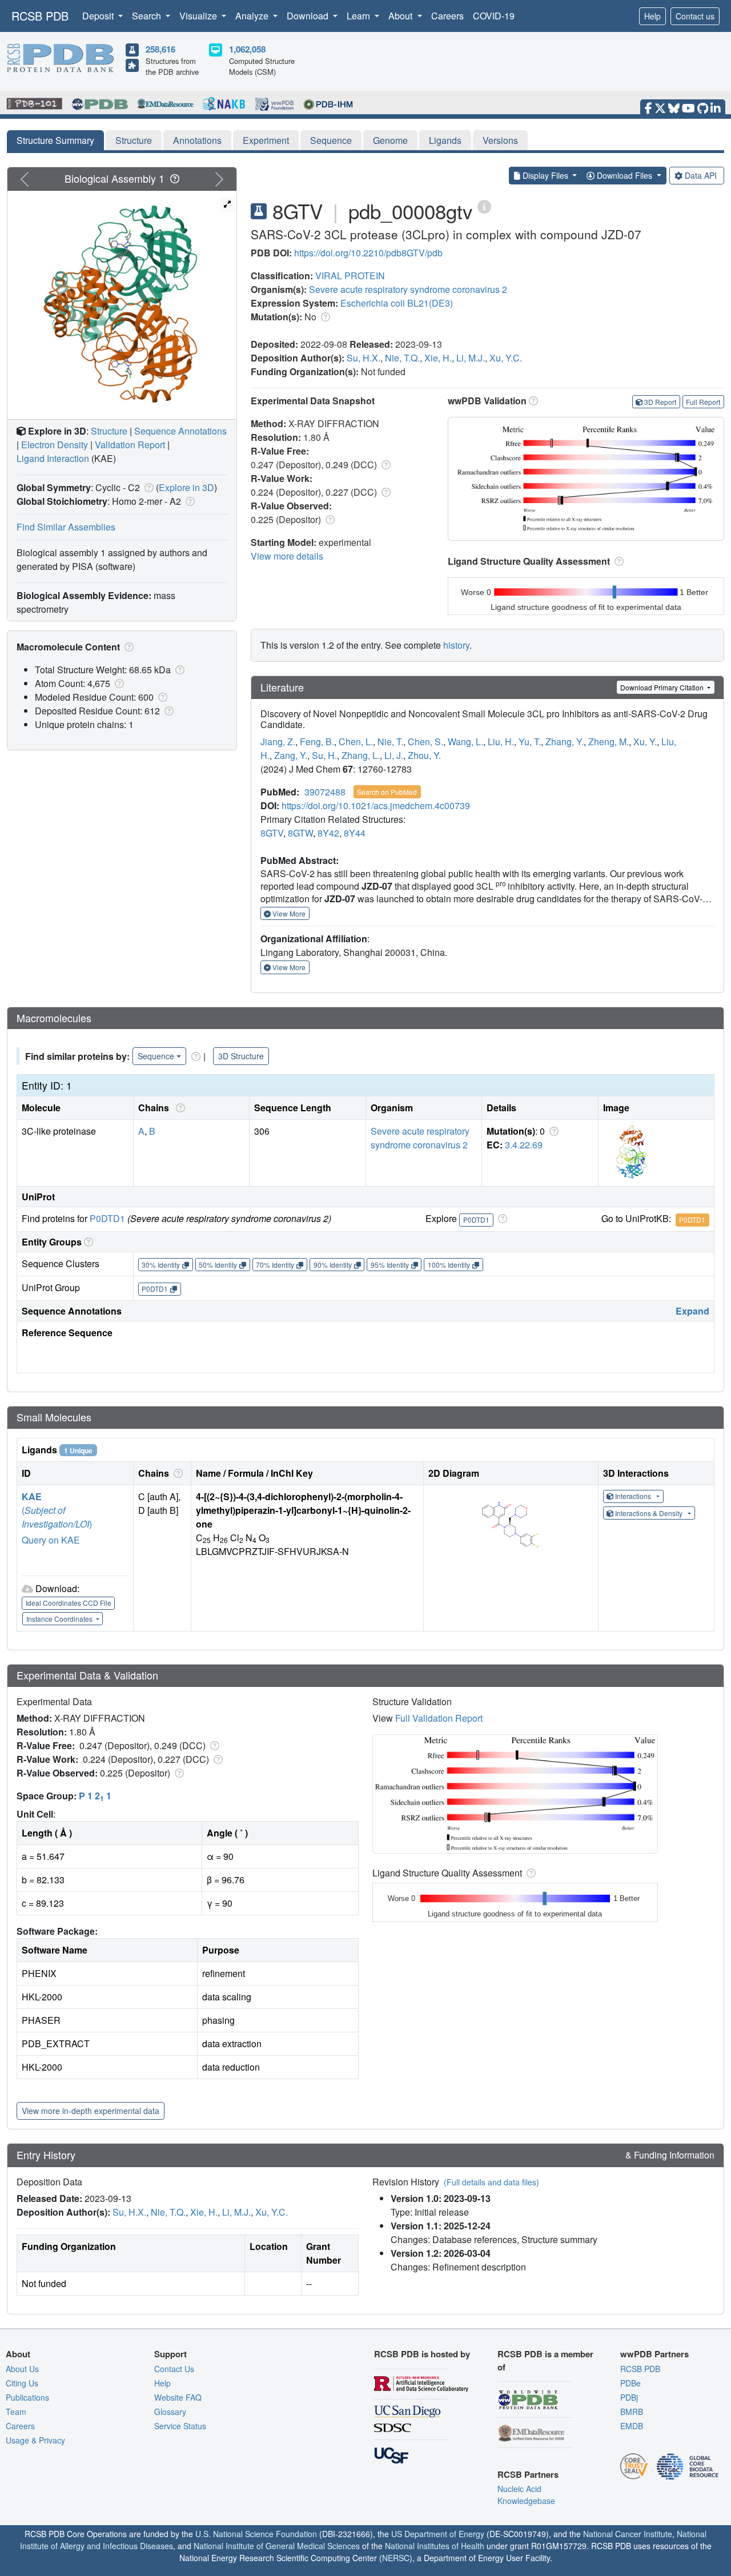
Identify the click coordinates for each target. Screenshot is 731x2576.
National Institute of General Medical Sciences (277, 2546)
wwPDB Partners (654, 2354)
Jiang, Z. (278, 742)
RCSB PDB (40, 16)
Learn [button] (360, 16)
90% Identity (333, 1265)
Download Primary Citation (663, 687)
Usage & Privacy (35, 2440)
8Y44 (355, 833)
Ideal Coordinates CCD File (69, 1603)
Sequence (331, 140)
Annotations (197, 140)
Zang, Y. (291, 755)
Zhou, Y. (424, 755)
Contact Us (174, 2369)
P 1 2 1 (95, 1796)
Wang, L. (465, 742)
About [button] (401, 16)
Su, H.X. (364, 358)
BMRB (632, 2412)
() (57, 1517)
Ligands (445, 140)
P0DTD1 (107, 1218)
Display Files (545, 175)
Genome (390, 140)
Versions (500, 140)
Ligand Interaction (53, 458)
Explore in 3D (186, 487)
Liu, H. (501, 742)
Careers (447, 16)
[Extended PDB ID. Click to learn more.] (484, 206)
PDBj (629, 2397)
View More (288, 913)
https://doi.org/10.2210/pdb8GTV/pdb (368, 253)
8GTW (300, 833)
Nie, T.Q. (402, 358)
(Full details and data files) (491, 2182)
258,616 (160, 49)
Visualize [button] (199, 16)
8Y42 (328, 833)
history (456, 645)
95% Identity (390, 1265)
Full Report (703, 402)
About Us (22, 2369)
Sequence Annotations (180, 431)
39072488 (325, 792)
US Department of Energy (438, 2534)
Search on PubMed (387, 792)
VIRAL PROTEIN (350, 276)
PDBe (630, 2383)
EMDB (632, 2426)
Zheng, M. (609, 742)
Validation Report (130, 445)
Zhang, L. (361, 755)
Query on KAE (51, 1540)
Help (652, 16)
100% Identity (449, 1265)
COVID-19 (494, 16)
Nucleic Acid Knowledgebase (526, 2495)
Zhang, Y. (565, 742)
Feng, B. (317, 742)
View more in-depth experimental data (91, 2111)
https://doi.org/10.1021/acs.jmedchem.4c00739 (376, 805)
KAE (32, 1496)
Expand (692, 1311)
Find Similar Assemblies (66, 527)
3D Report (660, 402)
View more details (287, 556)
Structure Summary (55, 140)
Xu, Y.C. (506, 358)
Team (16, 2412)
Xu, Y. (645, 742)
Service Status (180, 2426)
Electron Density (55, 445)
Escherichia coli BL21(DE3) (397, 303)
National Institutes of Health (435, 2546)
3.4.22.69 (524, 1145)
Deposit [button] (99, 16)
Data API (701, 175)
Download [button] (309, 16)
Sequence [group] (156, 1056)
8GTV (272, 833)
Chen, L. (356, 742)
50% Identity (218, 1265)
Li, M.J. (471, 358)
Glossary (170, 2412)
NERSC (396, 2558)
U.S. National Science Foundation (256, 2534)
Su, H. (324, 755)
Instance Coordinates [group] (60, 1619)
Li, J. (394, 755)
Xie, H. (438, 358)
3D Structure (241, 1056)
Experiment (266, 140)
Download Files (624, 175)
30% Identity (161, 1265)
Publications (27, 2397)
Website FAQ (178, 2397)
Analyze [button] (253, 16)
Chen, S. (425, 742)
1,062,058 (247, 49)
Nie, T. (390, 742)
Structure (134, 140)
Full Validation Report (439, 1718)
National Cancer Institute (628, 2534)
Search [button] (148, 16)
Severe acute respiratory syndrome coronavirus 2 (408, 289)
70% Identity (275, 1265)
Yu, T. (530, 742)
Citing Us (22, 2383)
